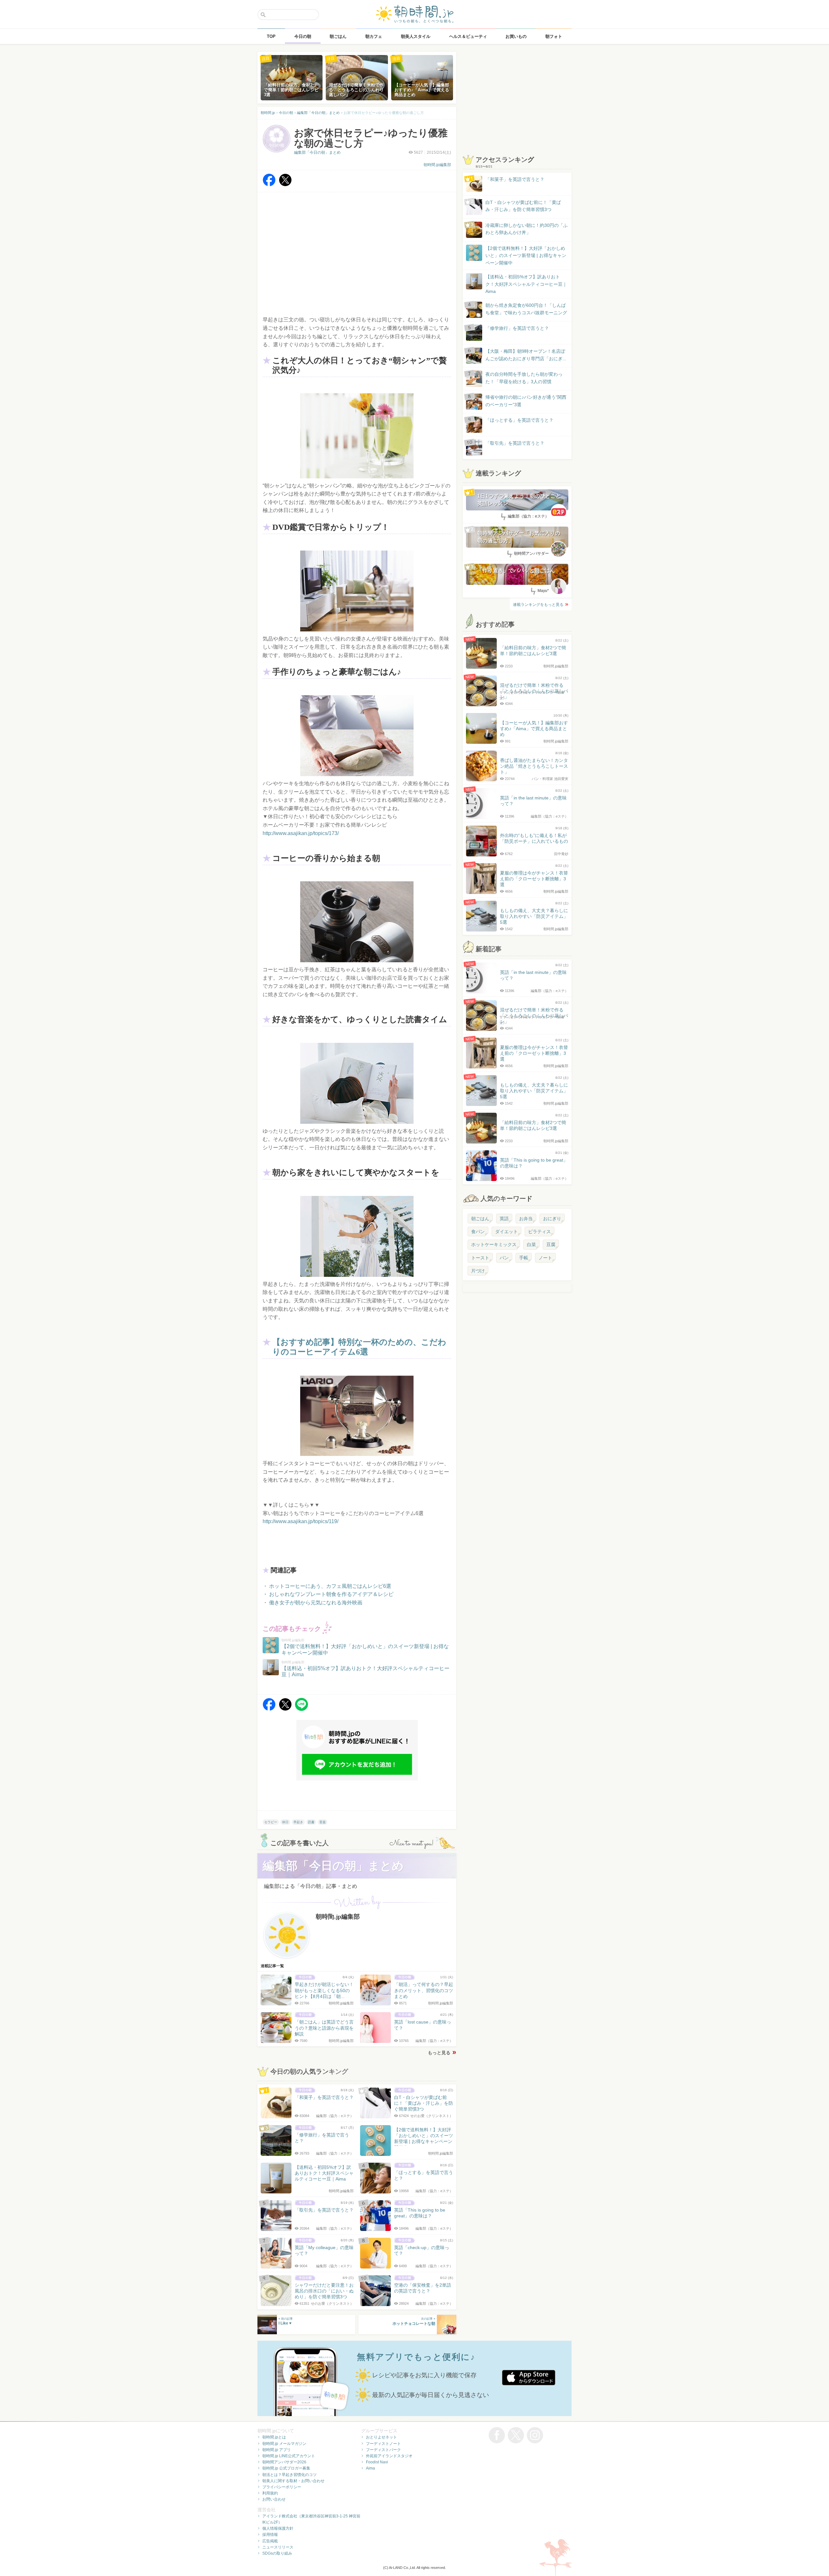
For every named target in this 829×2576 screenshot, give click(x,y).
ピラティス (539, 1232)
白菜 (531, 1244)
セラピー (271, 1822)
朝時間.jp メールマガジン (284, 2444)
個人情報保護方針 (278, 2528)
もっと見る (439, 2053)
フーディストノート (383, 2444)
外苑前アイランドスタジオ (389, 2456)
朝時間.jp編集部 (437, 165)
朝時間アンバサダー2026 (284, 2462)
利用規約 (270, 2493)
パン (504, 1258)
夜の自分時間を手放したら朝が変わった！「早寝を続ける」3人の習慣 (524, 378)
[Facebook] (269, 185)
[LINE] (301, 1709)
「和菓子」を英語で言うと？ (515, 179)
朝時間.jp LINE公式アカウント (289, 2456)
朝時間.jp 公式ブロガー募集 (286, 2468)
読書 (311, 1822)
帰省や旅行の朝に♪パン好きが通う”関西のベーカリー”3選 (526, 401)
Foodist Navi (377, 2462)
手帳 (524, 1258)
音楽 (323, 1822)
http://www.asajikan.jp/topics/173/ (301, 833)
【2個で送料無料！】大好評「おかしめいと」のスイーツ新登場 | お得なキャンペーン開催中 (526, 256)
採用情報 (270, 2535)
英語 (504, 1219)
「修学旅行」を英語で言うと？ (517, 328)
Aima (370, 2468)
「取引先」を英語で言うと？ (515, 443)
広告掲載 (270, 2541)
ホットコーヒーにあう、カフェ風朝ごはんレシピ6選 (330, 1586)
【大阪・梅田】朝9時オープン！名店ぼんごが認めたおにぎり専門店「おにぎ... (526, 355)
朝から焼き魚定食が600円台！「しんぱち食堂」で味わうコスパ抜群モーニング (526, 309)
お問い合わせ (274, 2499)
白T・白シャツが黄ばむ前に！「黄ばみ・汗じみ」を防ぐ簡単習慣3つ (523, 206)
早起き (298, 1822)
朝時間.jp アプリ (277, 2450)
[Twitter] (285, 185)
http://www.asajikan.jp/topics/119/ (301, 1521)
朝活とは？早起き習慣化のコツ (290, 2475)
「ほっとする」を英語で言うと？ (519, 420)
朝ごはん (480, 1219)
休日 (285, 1822)
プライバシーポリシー (282, 2487)
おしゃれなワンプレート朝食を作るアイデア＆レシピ (331, 1594)
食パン (478, 1232)
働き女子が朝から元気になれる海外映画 (316, 1603)
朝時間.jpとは (274, 2437)
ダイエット (506, 1232)
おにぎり (552, 1219)
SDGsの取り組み (277, 2553)
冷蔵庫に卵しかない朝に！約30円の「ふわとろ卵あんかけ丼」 (527, 229)
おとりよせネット (381, 2437)
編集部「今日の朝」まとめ (317, 152)
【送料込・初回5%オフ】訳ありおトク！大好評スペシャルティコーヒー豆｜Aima (526, 284)
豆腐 (551, 1244)
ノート (545, 1258)
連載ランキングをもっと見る (538, 605)
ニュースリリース (278, 2547)
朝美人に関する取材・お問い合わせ (293, 2481)
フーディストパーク (383, 2450)
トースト (480, 1258)
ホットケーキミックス (494, 1244)
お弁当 (526, 1219)
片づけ (478, 1271)
